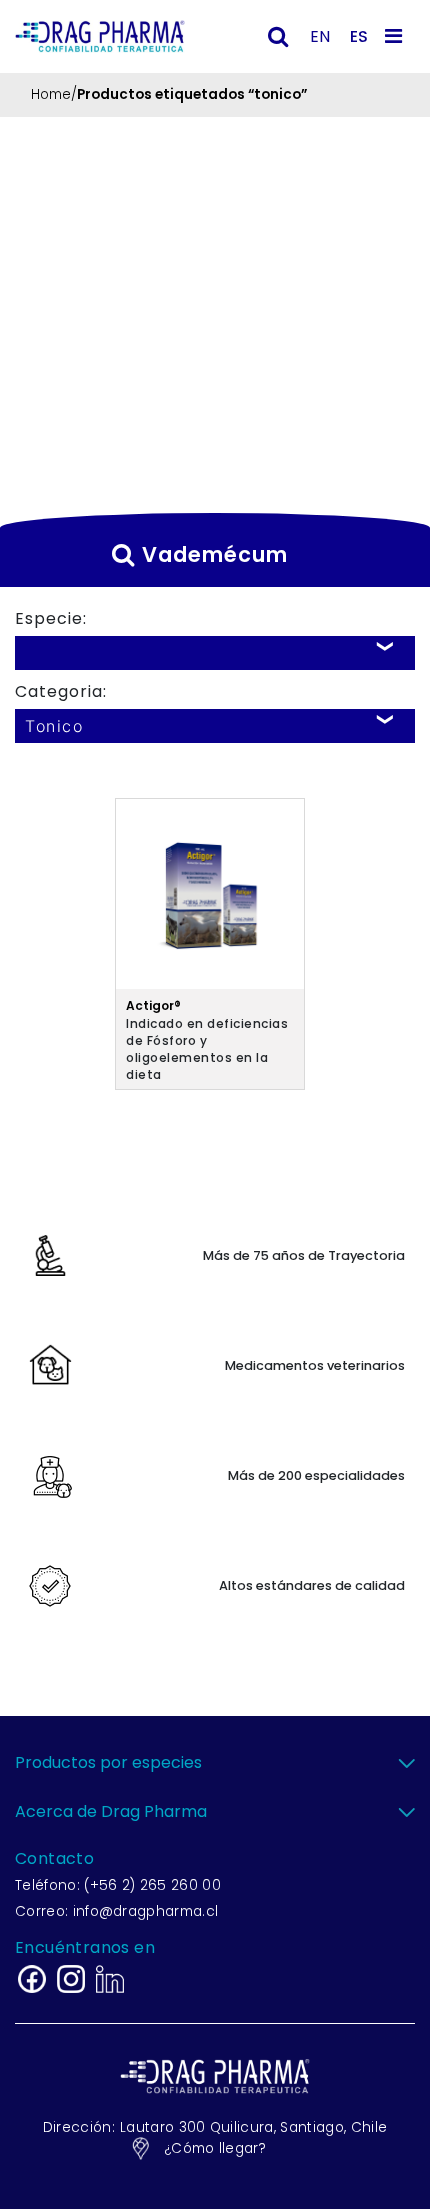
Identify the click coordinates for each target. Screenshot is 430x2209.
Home (51, 94)
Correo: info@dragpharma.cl (116, 1911)
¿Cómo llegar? (215, 2148)
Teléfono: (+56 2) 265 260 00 (118, 1885)
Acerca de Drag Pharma (111, 1811)
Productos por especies (108, 1762)
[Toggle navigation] (397, 36)
